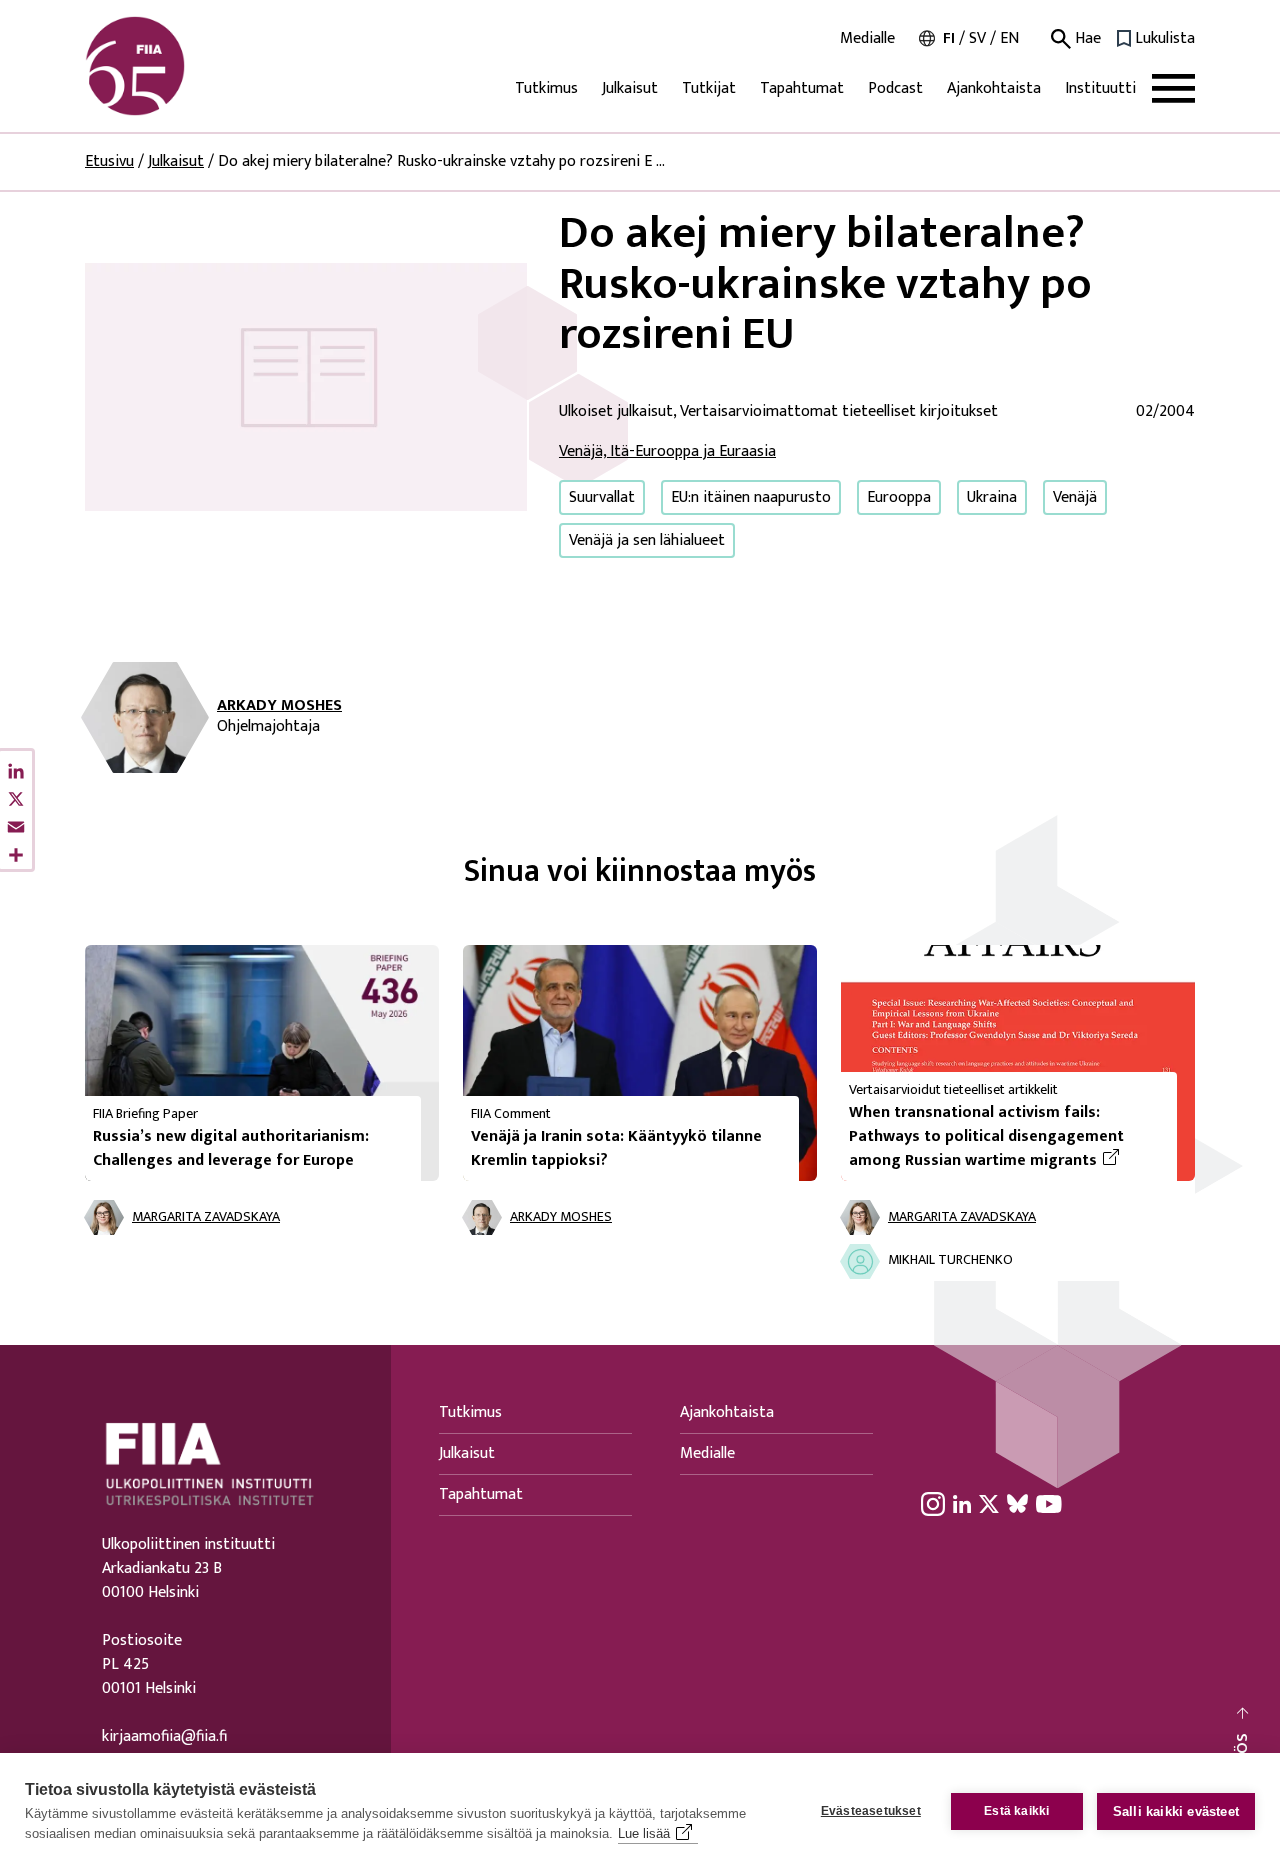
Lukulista (1165, 39)
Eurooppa (899, 497)
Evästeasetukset (871, 1811)
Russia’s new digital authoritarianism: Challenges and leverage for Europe (231, 1148)
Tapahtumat (802, 88)
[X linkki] (989, 1504)
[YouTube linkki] (1049, 1504)
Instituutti (1100, 88)
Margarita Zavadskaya (206, 1217)
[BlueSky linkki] (1017, 1504)
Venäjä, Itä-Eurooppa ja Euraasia (667, 451)
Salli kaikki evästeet (1176, 1811)
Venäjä (1075, 497)
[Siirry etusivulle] (181, 66)
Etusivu (109, 161)
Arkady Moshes (279, 706)
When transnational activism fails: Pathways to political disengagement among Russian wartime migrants (1005, 1137)
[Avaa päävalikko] (1173, 88)
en (1009, 38)
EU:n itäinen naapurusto (751, 497)
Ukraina (992, 497)
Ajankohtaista (994, 88)
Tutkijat (709, 88)
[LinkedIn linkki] (962, 1504)
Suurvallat (602, 497)
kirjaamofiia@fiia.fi (164, 1737)
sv (977, 38)
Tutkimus (546, 88)
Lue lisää (644, 1833)
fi (949, 38)
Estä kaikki (1016, 1811)
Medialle (867, 39)
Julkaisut (630, 88)
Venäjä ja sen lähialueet (647, 540)
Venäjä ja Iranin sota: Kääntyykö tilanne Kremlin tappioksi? (616, 1148)
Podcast (895, 88)
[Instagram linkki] (933, 1504)
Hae (1086, 39)
